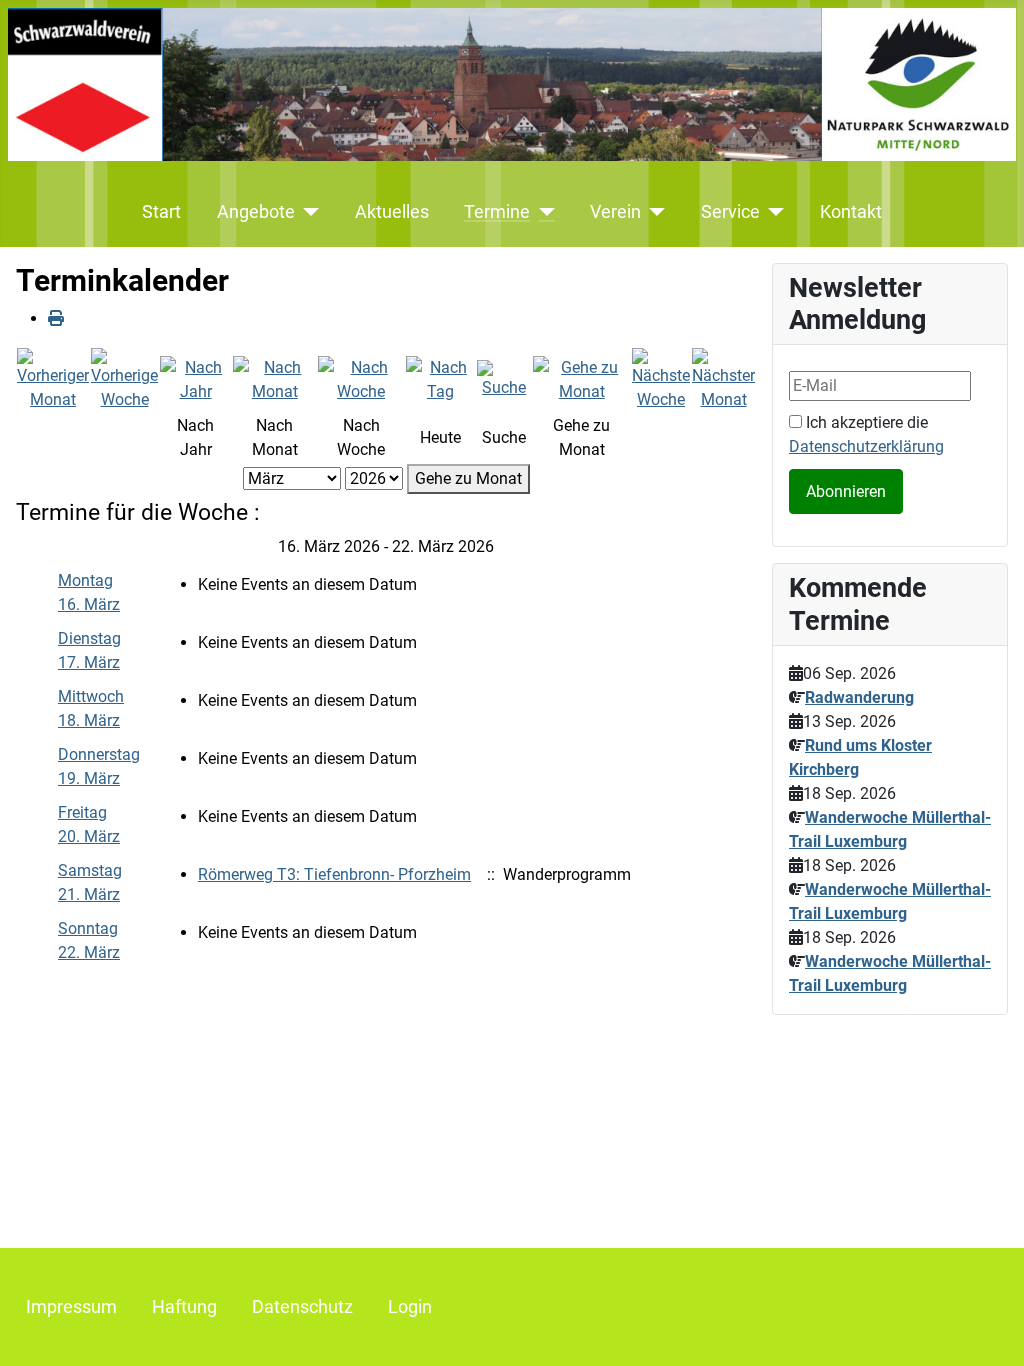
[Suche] (504, 378)
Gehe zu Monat (468, 478)
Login (410, 1307)
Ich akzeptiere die (866, 434)
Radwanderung (859, 697)
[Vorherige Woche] (124, 378)
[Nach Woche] (360, 378)
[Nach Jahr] (195, 378)
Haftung (184, 1307)
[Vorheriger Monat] (53, 378)
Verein (615, 212)
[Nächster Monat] (723, 378)
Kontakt (851, 212)
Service (730, 212)
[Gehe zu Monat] (581, 378)
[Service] (772, 212)
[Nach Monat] (274, 378)
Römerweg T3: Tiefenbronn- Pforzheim (334, 874)
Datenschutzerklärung (866, 446)
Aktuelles (392, 212)
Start (161, 212)
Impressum (71, 1307)
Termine (497, 212)
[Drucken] (56, 318)
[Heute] (440, 378)
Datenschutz (302, 1307)
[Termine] (542, 212)
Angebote (256, 212)
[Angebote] (307, 212)
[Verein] (653, 212)
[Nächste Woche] (661, 378)
